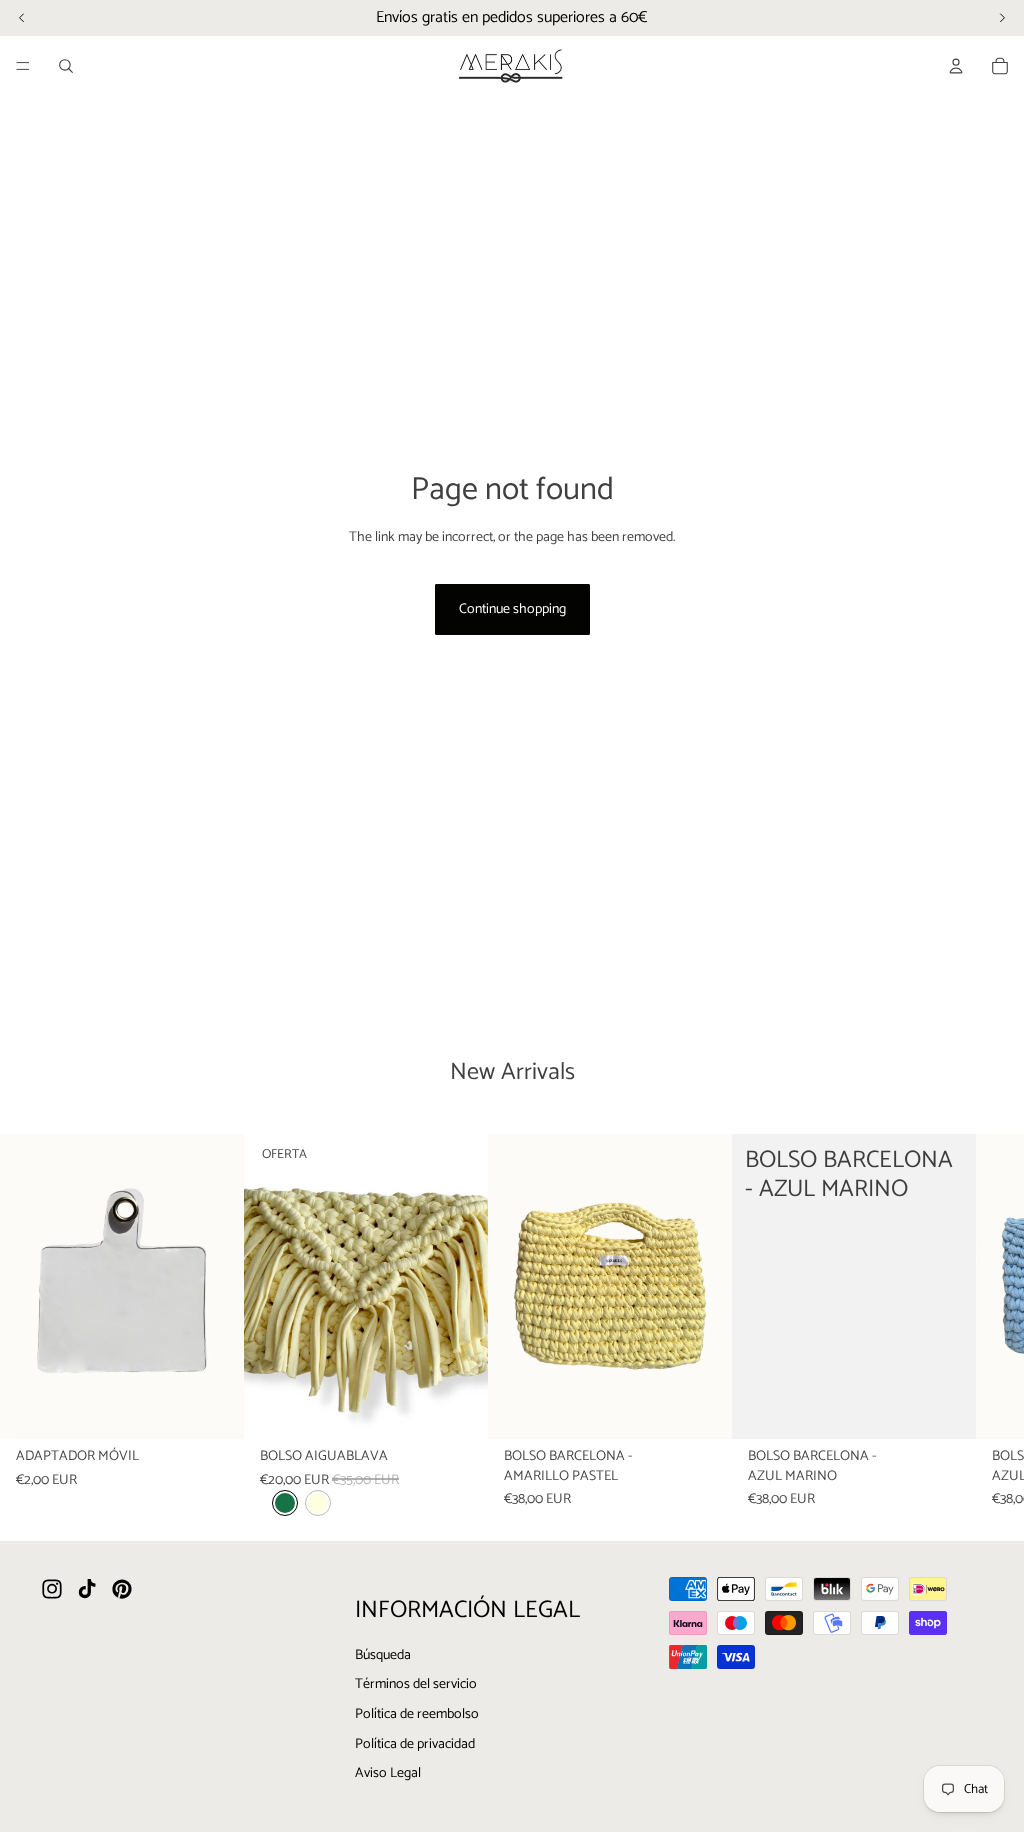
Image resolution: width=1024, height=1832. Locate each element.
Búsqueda (383, 1654)
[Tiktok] (87, 1589)
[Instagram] (52, 1589)
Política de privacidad (415, 1743)
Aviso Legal (388, 1773)
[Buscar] (66, 66)
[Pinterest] (122, 1589)
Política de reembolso (417, 1714)
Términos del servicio (416, 1684)
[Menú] (23, 66)
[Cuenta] (956, 66)
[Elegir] (457, 1409)
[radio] (285, 1504)
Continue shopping (512, 609)
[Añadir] (213, 1409)
